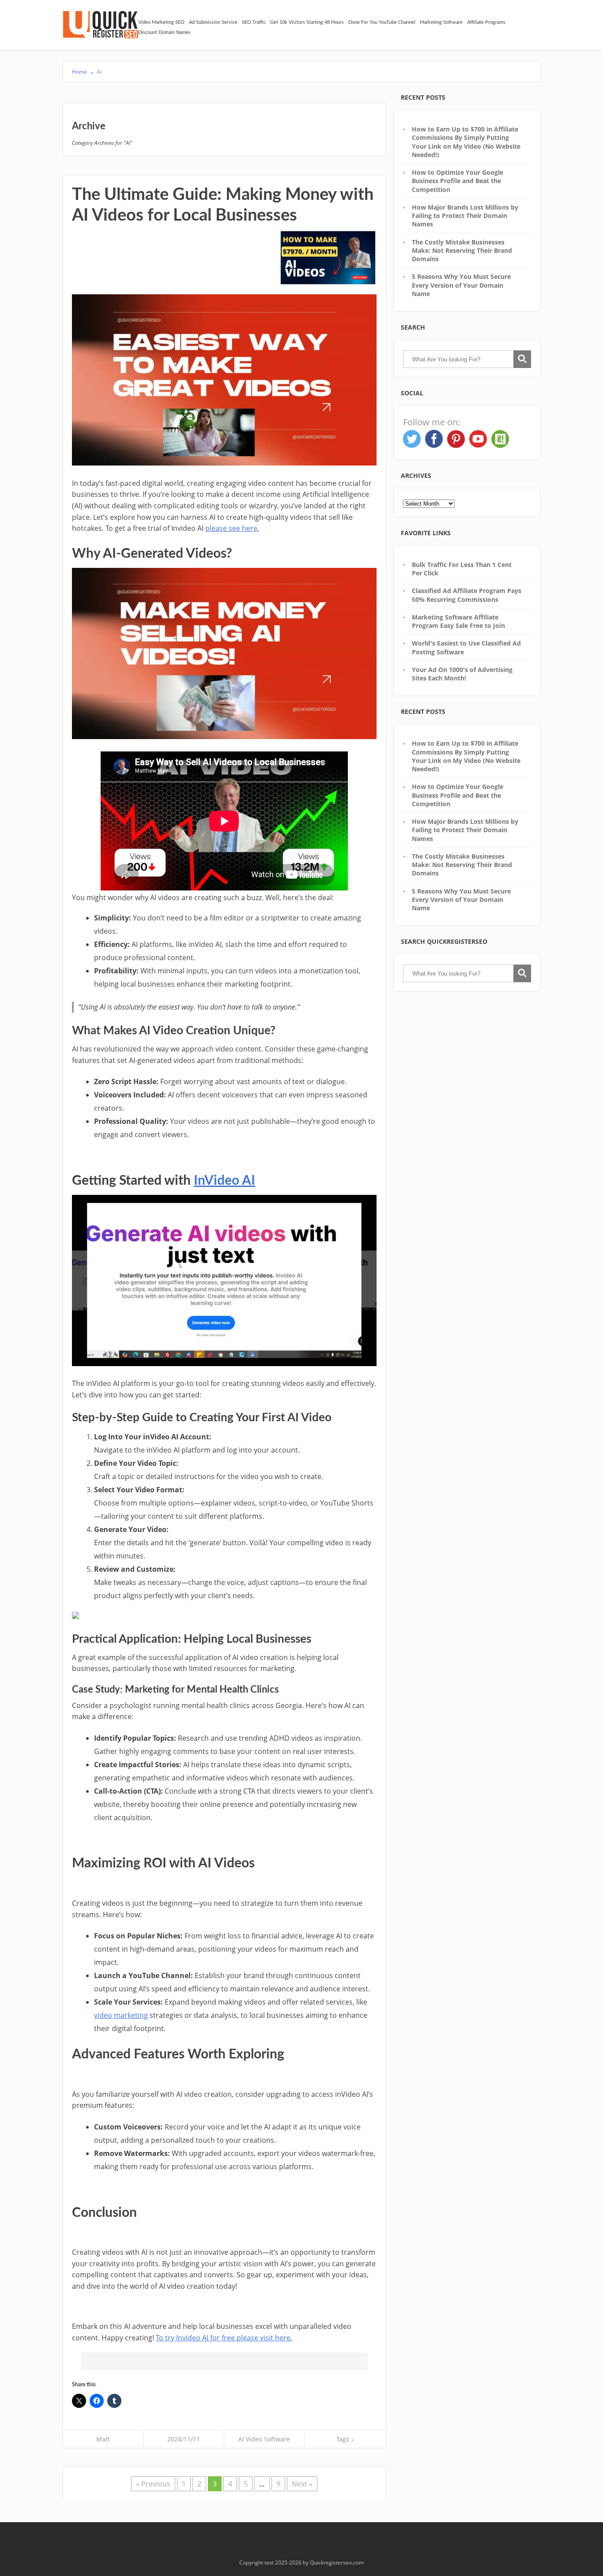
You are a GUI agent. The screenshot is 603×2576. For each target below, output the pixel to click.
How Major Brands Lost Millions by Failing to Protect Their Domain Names (465, 216)
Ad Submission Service (213, 22)
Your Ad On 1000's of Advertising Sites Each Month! (462, 674)
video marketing (121, 2015)
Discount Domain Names (164, 32)
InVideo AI (224, 1181)
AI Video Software (264, 2439)
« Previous (153, 2484)
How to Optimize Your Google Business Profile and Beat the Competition (458, 181)
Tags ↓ (345, 2439)
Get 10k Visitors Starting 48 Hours (307, 22)
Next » (302, 2484)
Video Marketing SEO (161, 22)
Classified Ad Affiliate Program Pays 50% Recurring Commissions (467, 595)
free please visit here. (256, 2338)
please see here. (232, 528)
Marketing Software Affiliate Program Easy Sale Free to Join (458, 621)
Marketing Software (441, 22)
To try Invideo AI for (188, 2338)
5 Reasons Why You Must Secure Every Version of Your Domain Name (461, 285)
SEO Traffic (254, 22)
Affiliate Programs (486, 22)
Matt (103, 2439)
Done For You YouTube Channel (382, 22)
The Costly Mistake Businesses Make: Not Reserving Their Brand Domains (462, 251)
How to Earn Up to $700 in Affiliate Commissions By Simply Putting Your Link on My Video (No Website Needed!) (466, 142)
